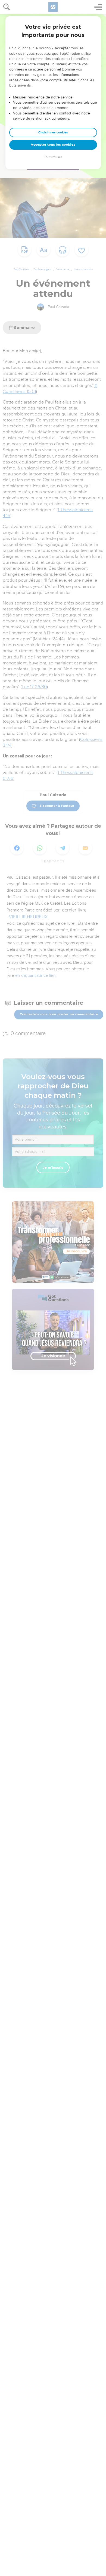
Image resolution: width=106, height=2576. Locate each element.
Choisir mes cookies (53, 132)
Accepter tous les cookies (53, 145)
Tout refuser (53, 157)
